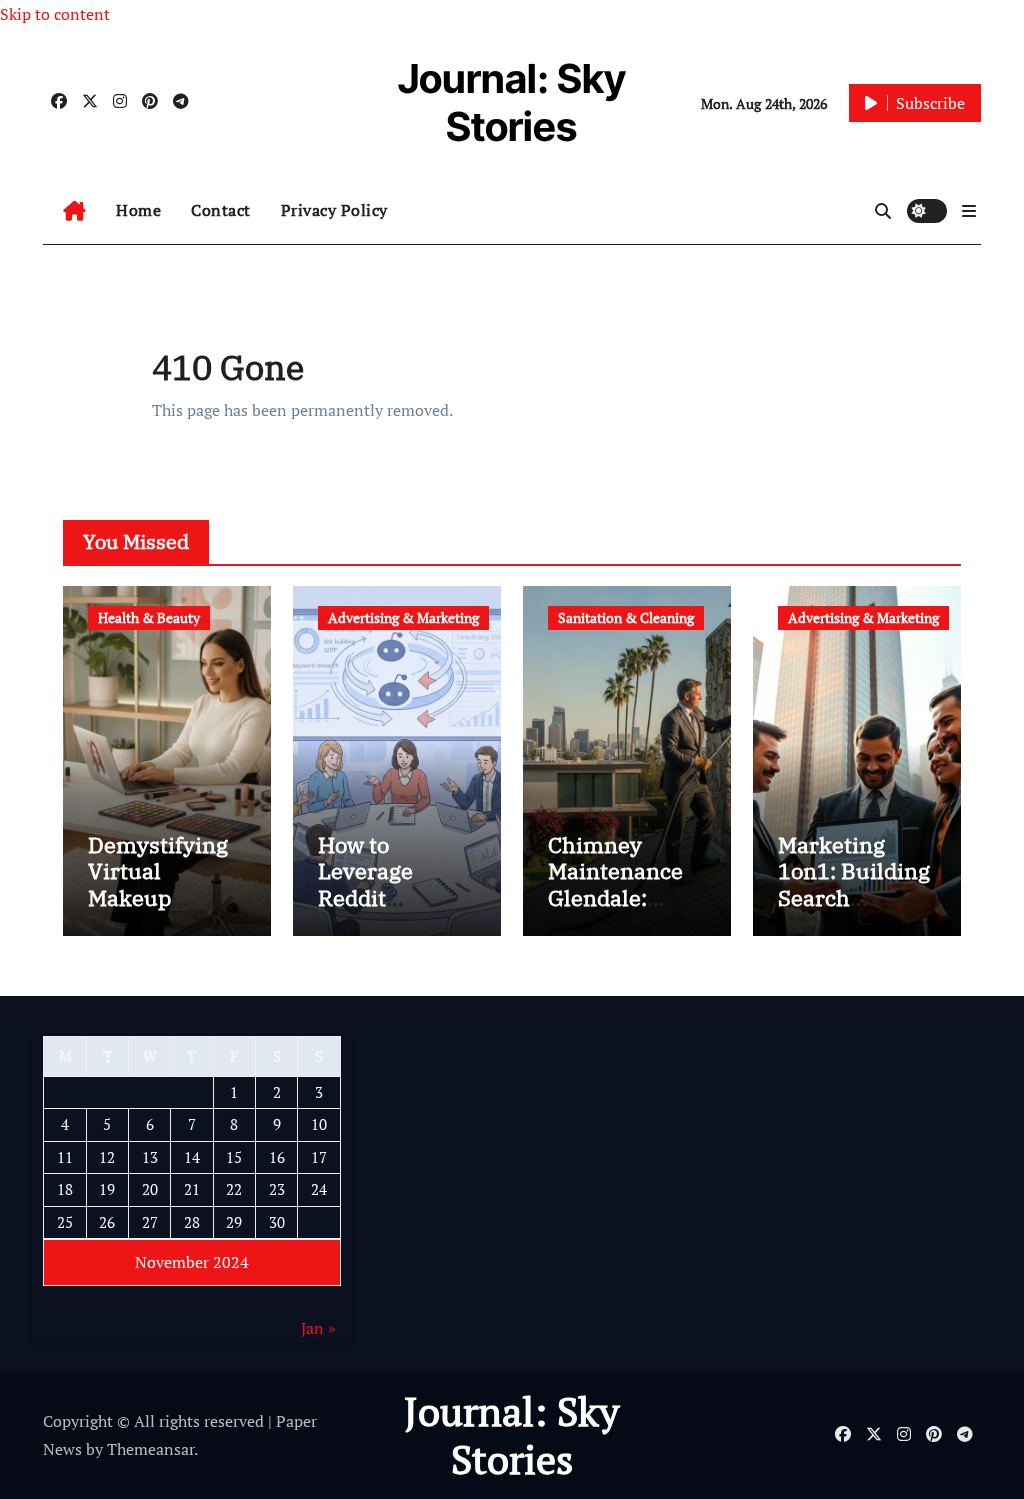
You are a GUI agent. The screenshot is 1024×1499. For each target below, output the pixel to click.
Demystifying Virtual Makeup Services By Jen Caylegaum (166, 897)
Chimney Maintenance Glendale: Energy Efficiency (615, 897)
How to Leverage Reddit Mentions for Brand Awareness (384, 910)
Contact (221, 210)
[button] (969, 211)
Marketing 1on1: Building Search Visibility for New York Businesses (854, 910)
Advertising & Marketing (403, 617)
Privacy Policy (334, 210)
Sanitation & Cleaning (626, 617)
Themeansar (150, 1449)
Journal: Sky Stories (512, 102)
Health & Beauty (149, 617)
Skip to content (55, 14)
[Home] (74, 211)
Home (138, 210)
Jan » (318, 1328)
